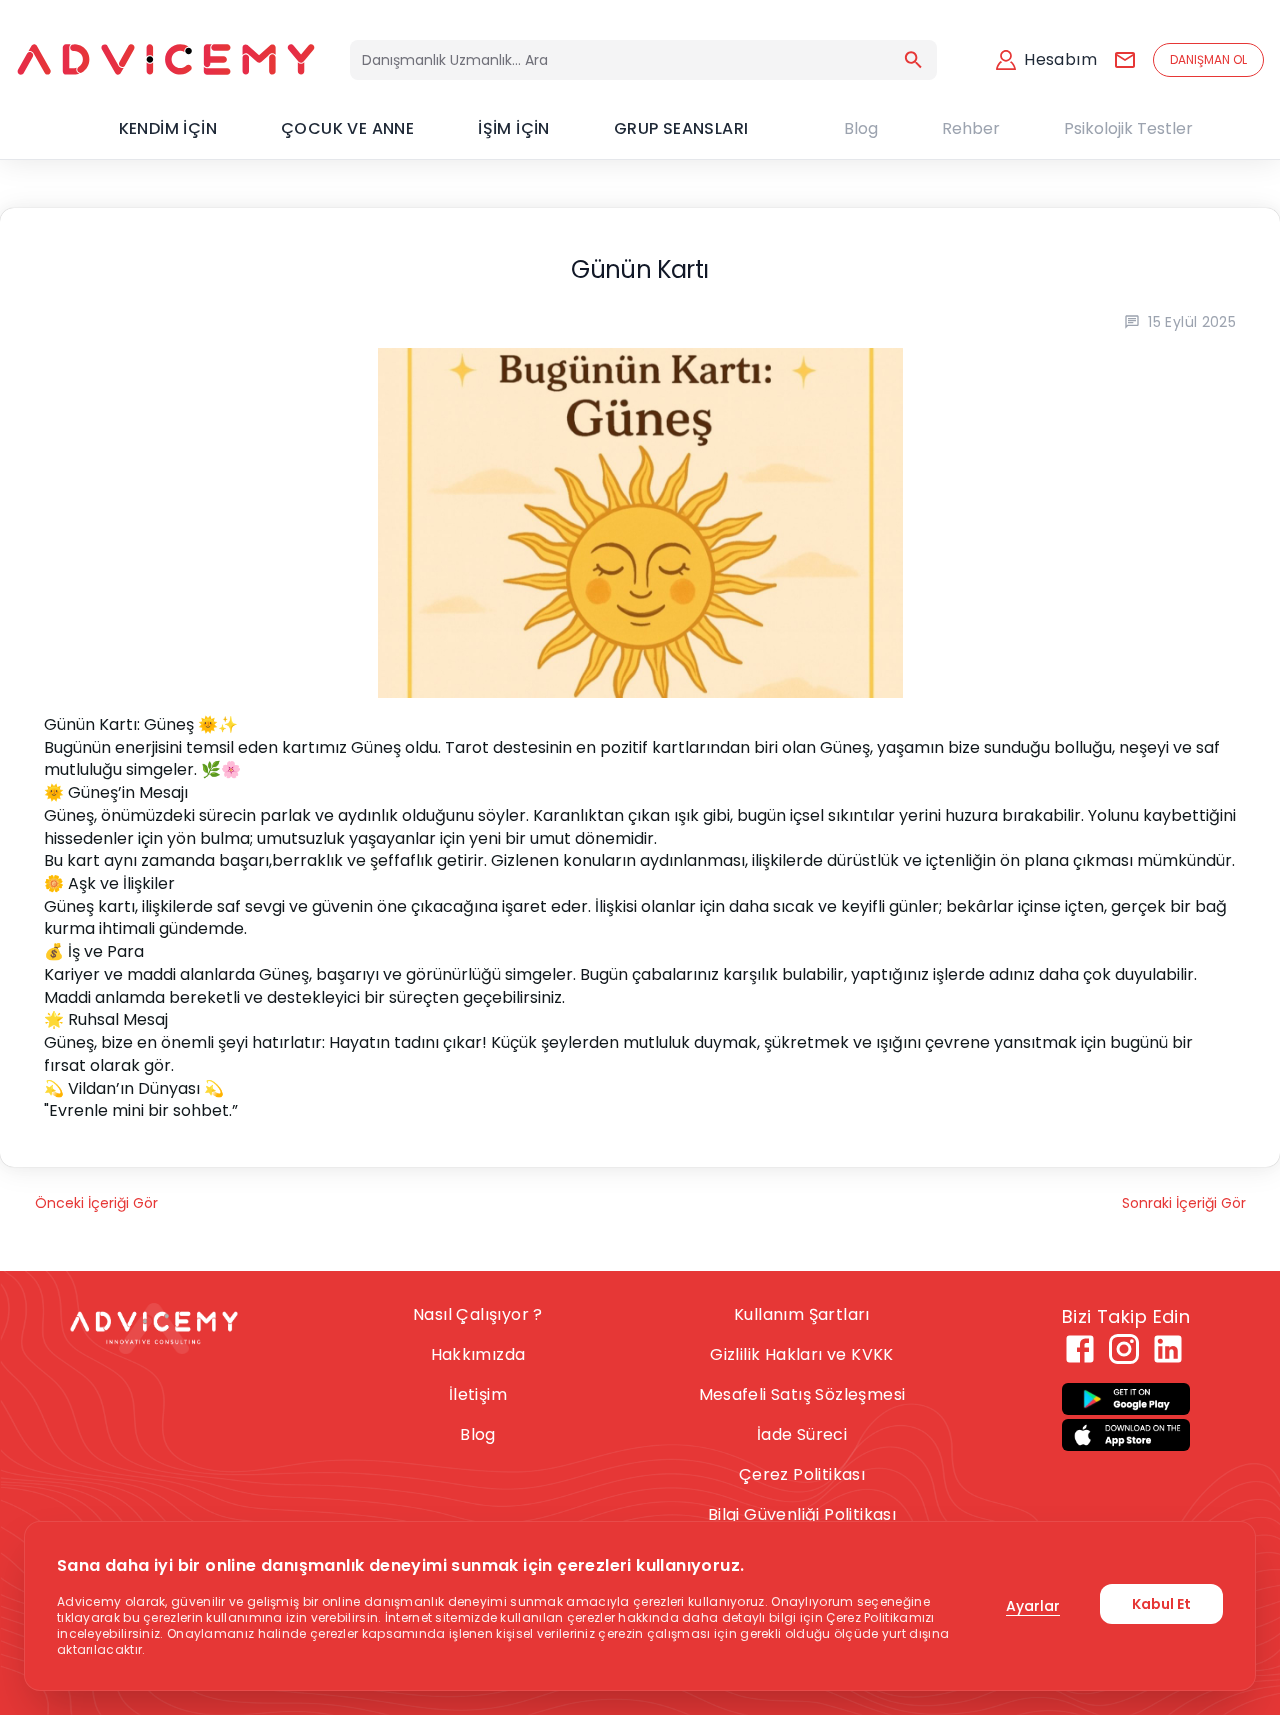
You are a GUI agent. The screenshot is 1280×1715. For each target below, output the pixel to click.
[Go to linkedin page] (1168, 1349)
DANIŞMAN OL (1208, 59)
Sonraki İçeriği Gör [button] (1184, 1203)
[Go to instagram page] (1124, 1349)
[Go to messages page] (1125, 60)
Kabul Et (1161, 1604)
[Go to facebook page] (1080, 1349)
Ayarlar (1033, 1606)
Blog (861, 128)
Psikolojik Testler (1128, 128)
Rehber (971, 128)
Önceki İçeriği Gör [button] (96, 1203)
